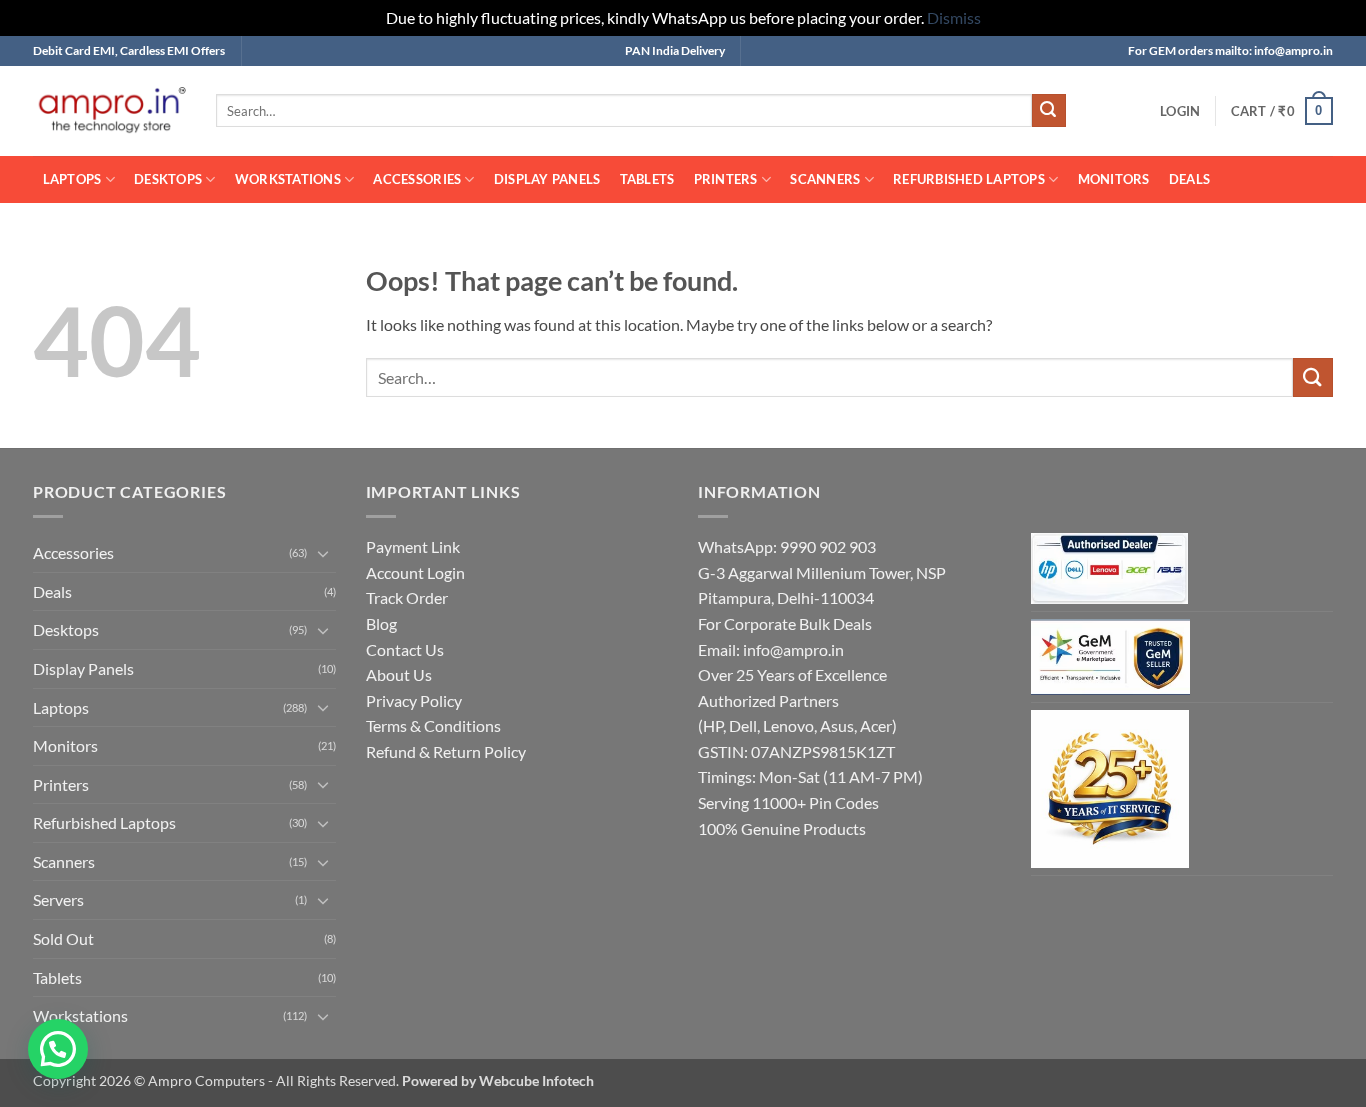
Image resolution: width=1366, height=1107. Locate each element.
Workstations (288, 179)
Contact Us (405, 649)
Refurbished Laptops (969, 179)
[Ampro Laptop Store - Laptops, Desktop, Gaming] (109, 110)
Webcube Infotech (536, 1080)
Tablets (647, 179)
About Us (399, 674)
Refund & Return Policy (446, 751)
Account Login (415, 572)
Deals (1189, 179)
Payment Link (413, 546)
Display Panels (547, 179)
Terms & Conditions (433, 725)
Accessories (417, 179)
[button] (1180, 111)
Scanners (825, 179)
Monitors (1114, 179)
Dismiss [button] (954, 17)
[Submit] (1049, 111)
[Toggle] (324, 553)
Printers (726, 179)
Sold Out (63, 938)
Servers (58, 899)
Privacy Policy (414, 700)
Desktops (168, 179)
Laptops (72, 179)
